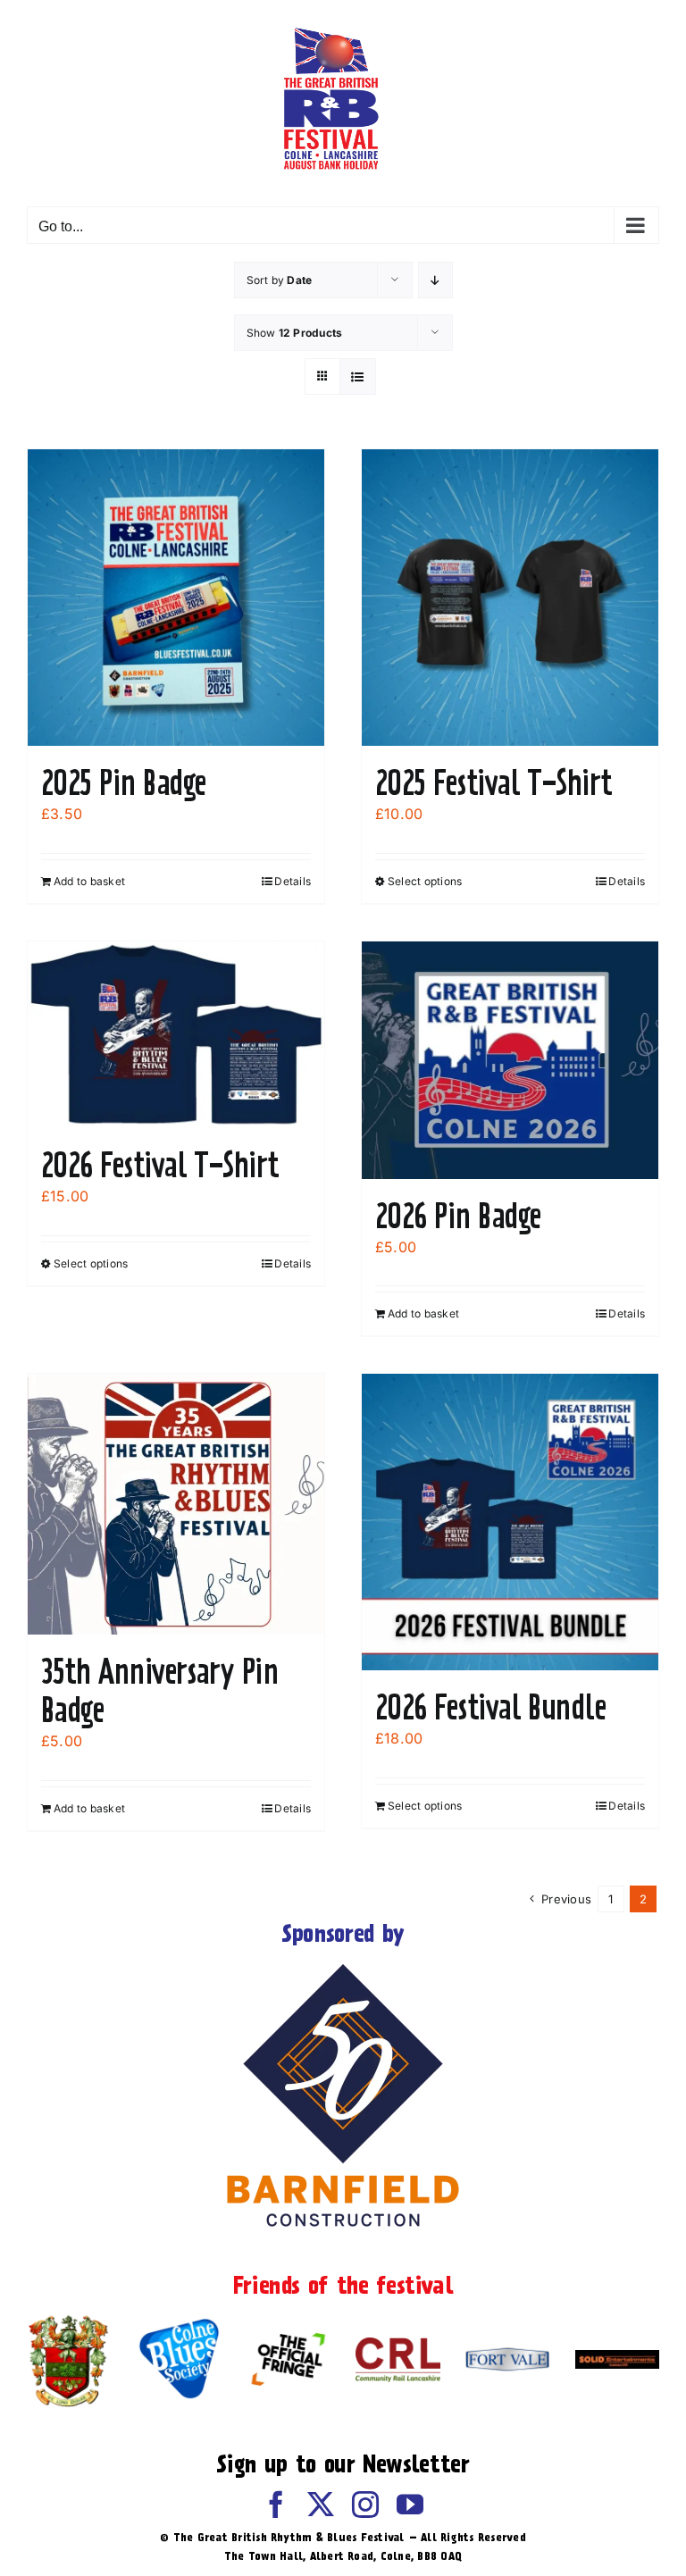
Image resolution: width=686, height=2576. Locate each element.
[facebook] (276, 2505)
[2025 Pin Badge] (176, 598)
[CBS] (179, 2324)
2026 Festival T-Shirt (160, 1165)
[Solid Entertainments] (617, 2357)
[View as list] (358, 376)
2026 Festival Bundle (490, 1707)
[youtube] (410, 2505)
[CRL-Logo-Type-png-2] (397, 2345)
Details (293, 881)
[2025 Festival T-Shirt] (510, 598)
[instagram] (365, 2505)
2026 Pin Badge (458, 1216)
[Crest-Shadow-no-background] (69, 2319)
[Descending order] (435, 280)
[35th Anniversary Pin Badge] (176, 1504)
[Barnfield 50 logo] (343, 1968)
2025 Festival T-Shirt (494, 782)
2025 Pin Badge (123, 782)
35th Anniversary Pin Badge (159, 1690)
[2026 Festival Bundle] (510, 1522)
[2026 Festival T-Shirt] (176, 1035)
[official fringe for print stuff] (288, 2328)
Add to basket (89, 881)
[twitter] (321, 2505)
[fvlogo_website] (507, 2354)
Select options (425, 881)
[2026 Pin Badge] (510, 1060)
